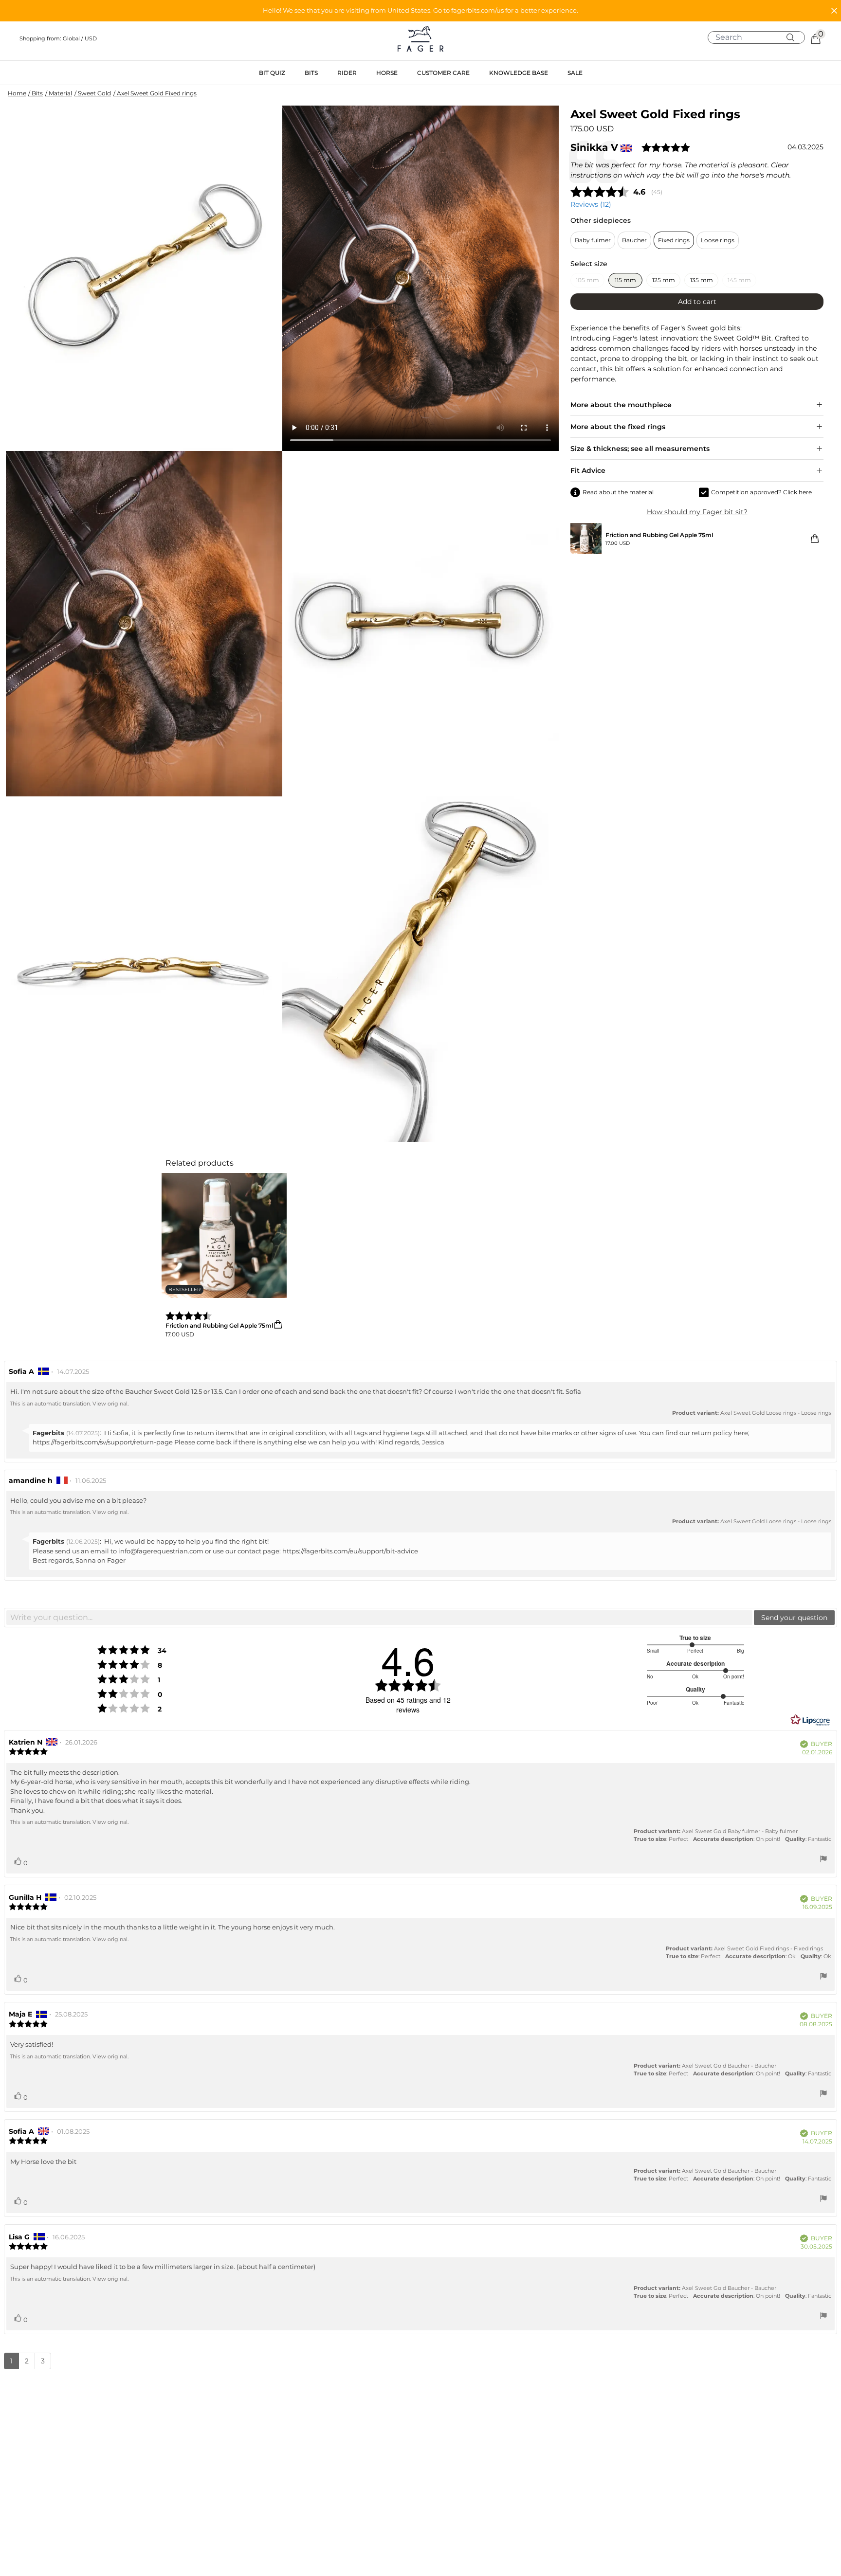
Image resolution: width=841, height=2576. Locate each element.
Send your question (794, 1618)
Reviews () (591, 204)
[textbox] (379, 1618)
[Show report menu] (823, 1860)
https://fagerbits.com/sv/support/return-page (103, 1442)
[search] (760, 37)
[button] (420, 11)
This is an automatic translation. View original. (69, 1404)
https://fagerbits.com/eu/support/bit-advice (350, 1551)
